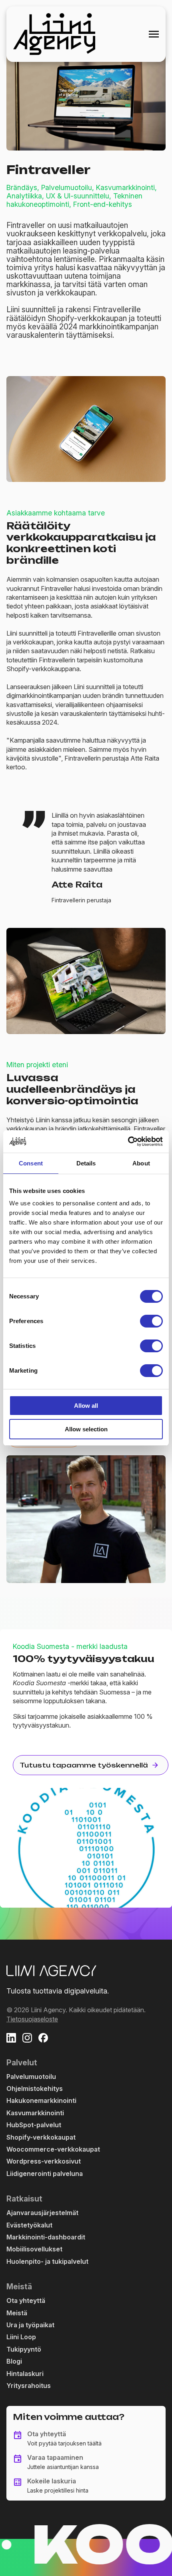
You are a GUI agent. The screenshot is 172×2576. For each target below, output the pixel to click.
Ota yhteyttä (26, 2301)
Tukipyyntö (24, 2349)
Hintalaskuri (25, 2374)
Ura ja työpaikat (30, 2325)
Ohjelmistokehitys (35, 2089)
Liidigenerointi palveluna (45, 2174)
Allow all (86, 1406)
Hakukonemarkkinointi (41, 2100)
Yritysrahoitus (29, 2386)
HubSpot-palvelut (34, 2125)
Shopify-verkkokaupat (41, 2137)
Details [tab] (86, 1163)
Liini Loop (21, 2337)
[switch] (151, 1321)
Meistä (17, 2313)
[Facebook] (43, 2039)
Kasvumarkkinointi (35, 2113)
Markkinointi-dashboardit (46, 2237)
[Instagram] (27, 2039)
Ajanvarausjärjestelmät (42, 2213)
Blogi (14, 2361)
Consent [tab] (31, 1163)
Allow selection (86, 1429)
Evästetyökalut (29, 2225)
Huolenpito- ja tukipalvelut (47, 2261)
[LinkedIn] (11, 2039)
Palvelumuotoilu (31, 2077)
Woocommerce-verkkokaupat (53, 2149)
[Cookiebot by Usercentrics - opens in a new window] (128, 1141)
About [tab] (141, 1163)
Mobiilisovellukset (34, 2249)
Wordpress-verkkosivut (44, 2161)
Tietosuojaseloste (32, 2019)
